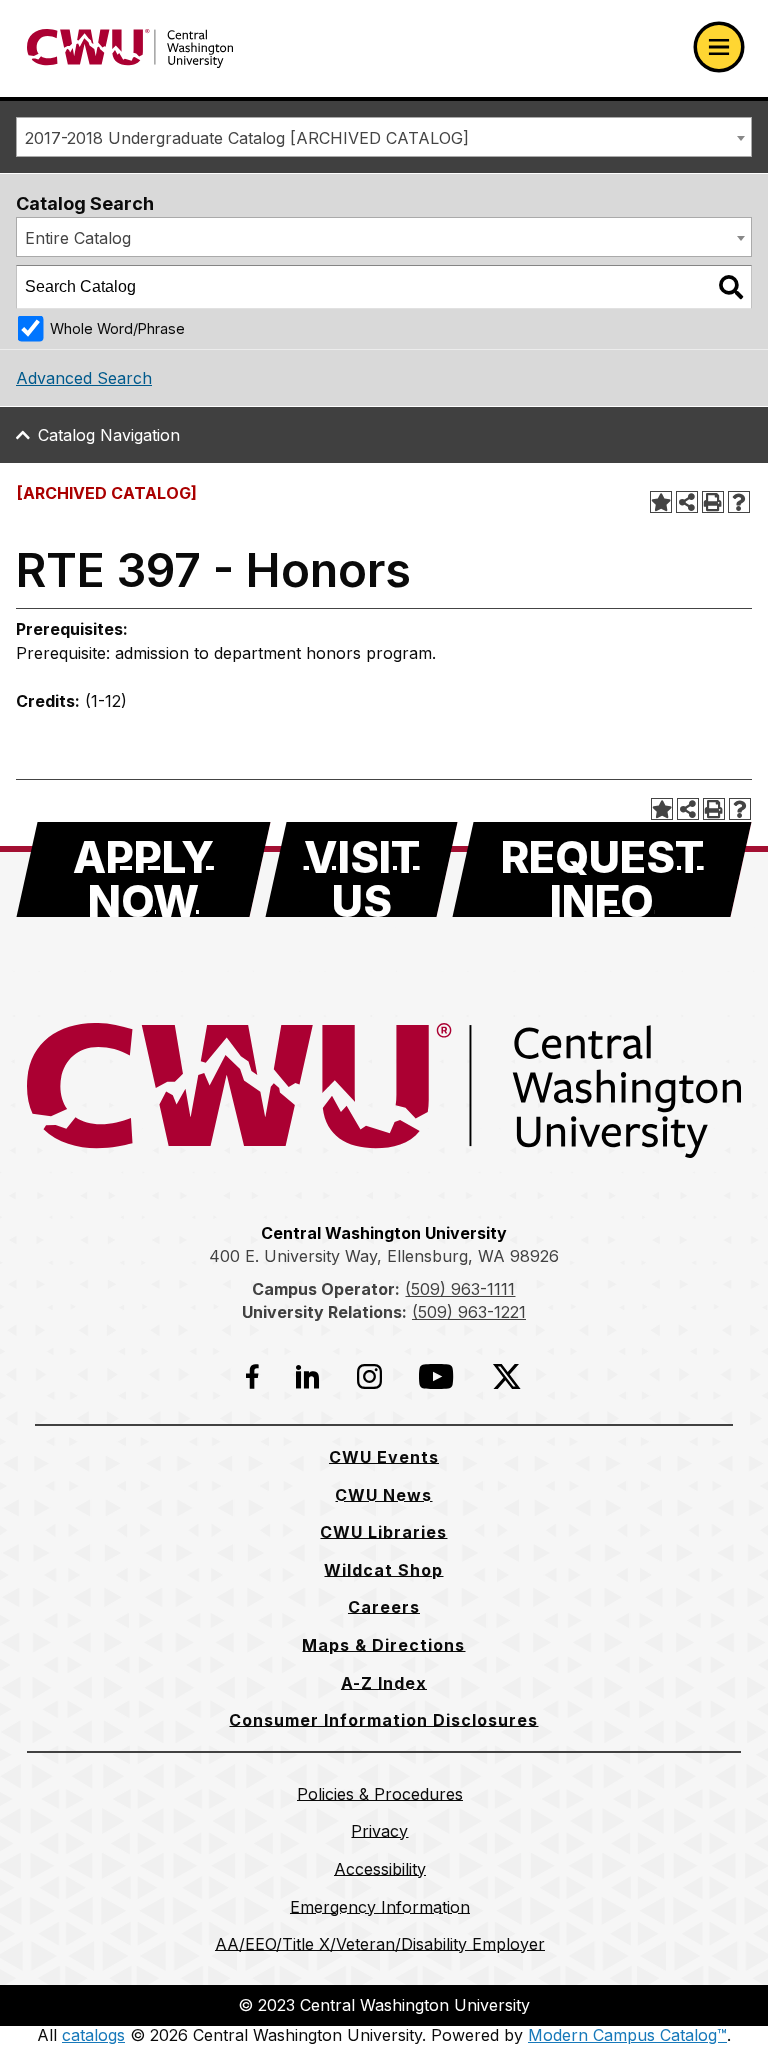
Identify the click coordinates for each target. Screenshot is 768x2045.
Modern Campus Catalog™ (627, 2035)
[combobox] (384, 137)
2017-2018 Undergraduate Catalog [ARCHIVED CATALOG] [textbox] (247, 138)
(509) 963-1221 (469, 1312)
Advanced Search (84, 378)
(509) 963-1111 (460, 1289)
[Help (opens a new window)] (739, 502)
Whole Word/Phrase (117, 328)
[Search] (731, 287)
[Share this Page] (687, 502)
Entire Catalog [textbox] (78, 238)
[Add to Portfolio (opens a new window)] (661, 502)
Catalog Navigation (109, 435)
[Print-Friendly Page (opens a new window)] (713, 502)
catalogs (93, 2035)
